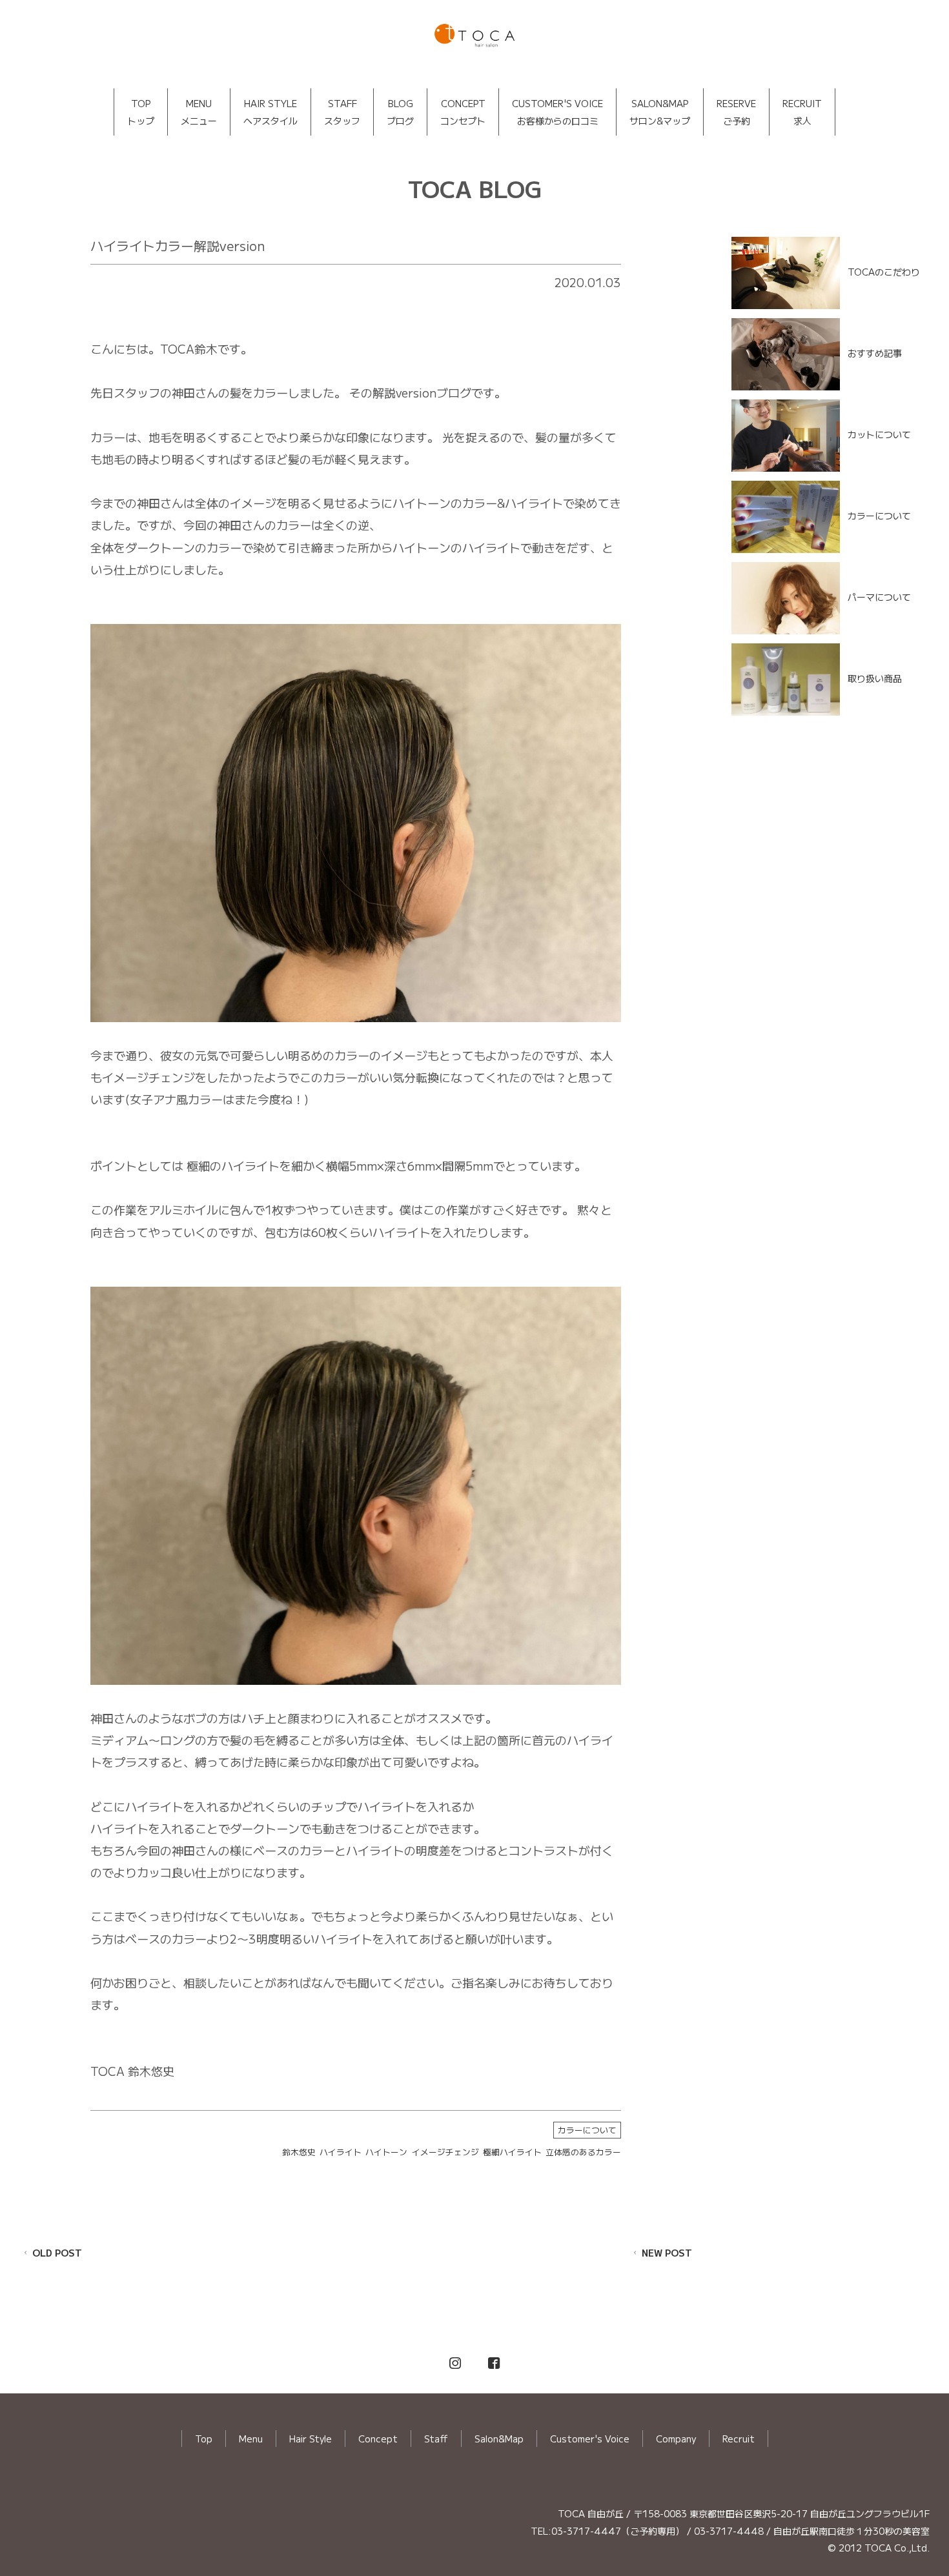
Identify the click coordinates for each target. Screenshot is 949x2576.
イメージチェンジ (445, 2152)
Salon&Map (499, 2439)
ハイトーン (386, 2152)
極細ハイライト (512, 2152)
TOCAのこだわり (884, 272)
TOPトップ (141, 112)
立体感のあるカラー (583, 2152)
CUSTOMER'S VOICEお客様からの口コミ (557, 112)
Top (204, 2439)
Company (676, 2439)
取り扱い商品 (875, 678)
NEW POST (667, 2253)
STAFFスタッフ (342, 112)
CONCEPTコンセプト (463, 112)
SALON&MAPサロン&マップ (660, 112)
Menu (251, 2439)
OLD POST (57, 2253)
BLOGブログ (400, 112)
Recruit (739, 2439)
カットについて (879, 434)
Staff (436, 2439)
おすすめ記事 (875, 353)
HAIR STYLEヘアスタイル (270, 112)
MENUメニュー (199, 112)
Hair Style (311, 2439)
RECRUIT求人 (802, 112)
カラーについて (587, 2130)
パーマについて (879, 596)
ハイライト (341, 2152)
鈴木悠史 (299, 2152)
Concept (378, 2439)
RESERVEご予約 (736, 112)
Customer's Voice (590, 2439)
